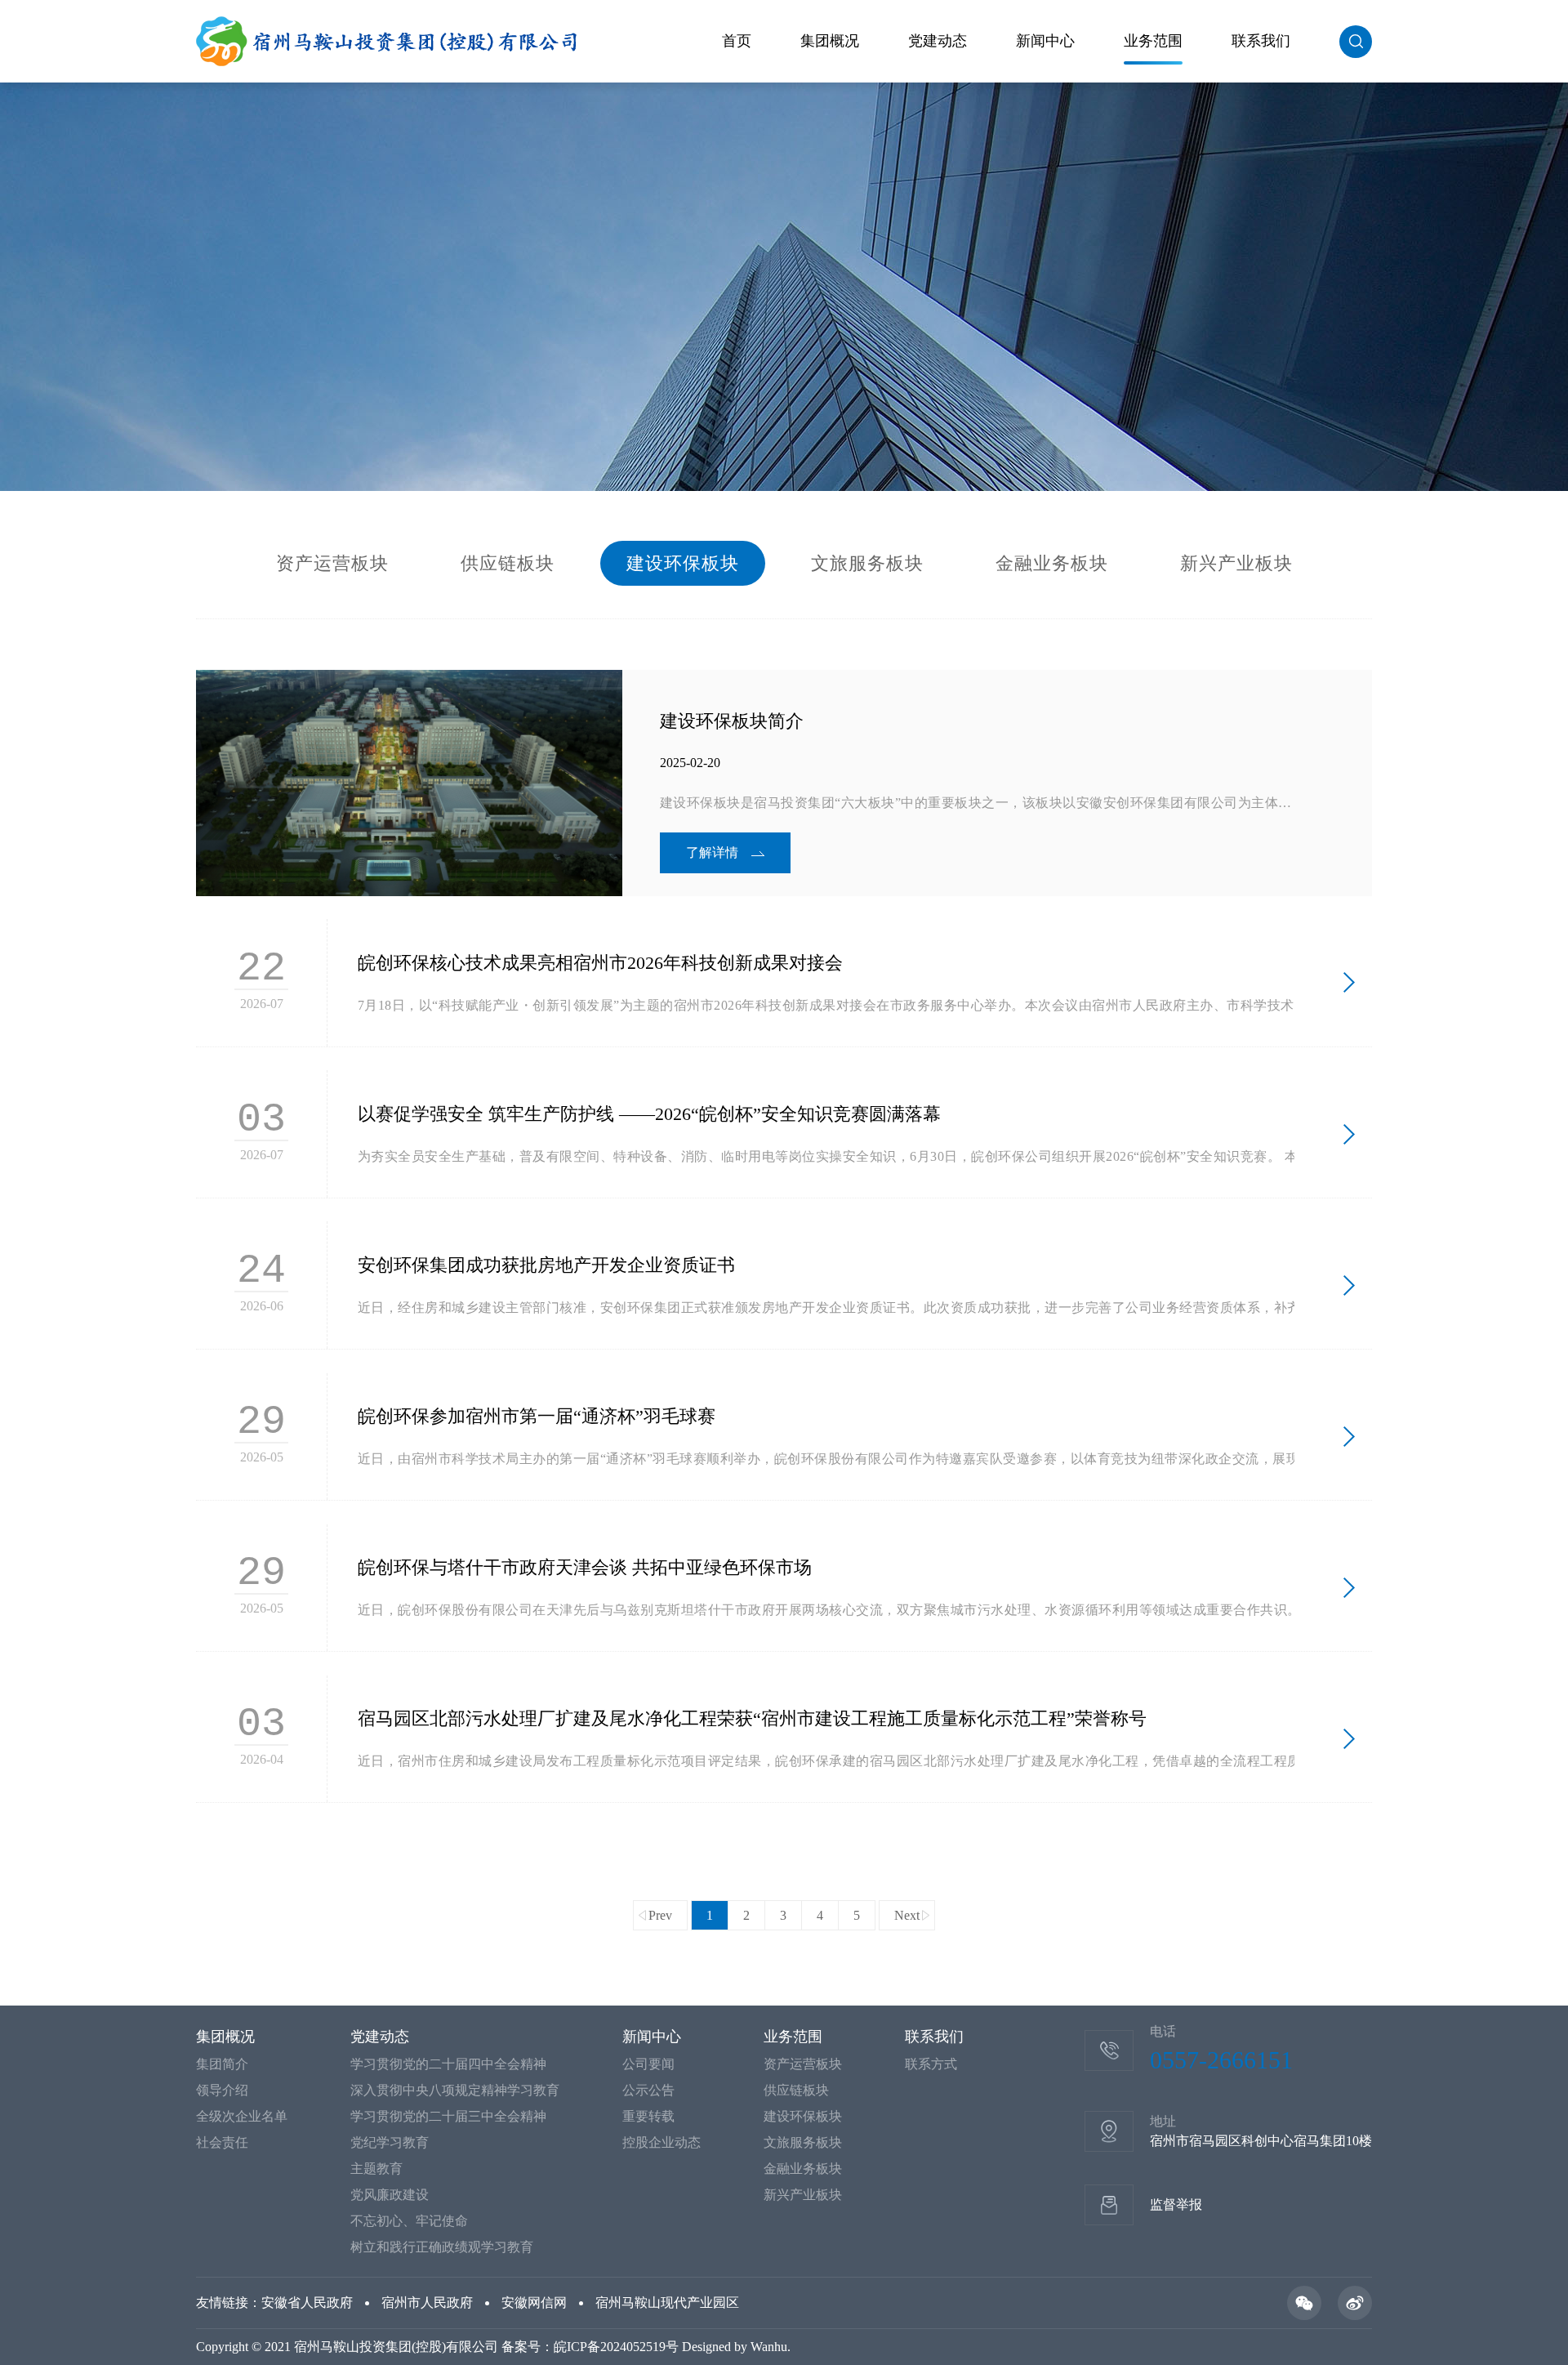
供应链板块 (508, 563)
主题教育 (376, 2169)
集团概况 (830, 41)
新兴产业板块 (1236, 563)
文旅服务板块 (867, 563)
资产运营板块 (332, 563)
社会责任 (222, 2142)
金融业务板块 (1052, 563)
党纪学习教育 (390, 2142)
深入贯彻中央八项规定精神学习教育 (455, 2090)
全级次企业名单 (242, 2116)
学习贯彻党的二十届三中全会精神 (448, 2116)
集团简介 (222, 2064)
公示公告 (648, 2090)
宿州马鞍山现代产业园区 (667, 2303)
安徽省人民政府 (307, 2303)
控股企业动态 (661, 2142)
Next (907, 1915)
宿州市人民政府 (427, 2303)
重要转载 (648, 2116)
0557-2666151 (1221, 2060)
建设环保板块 (683, 563)
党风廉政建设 (390, 2195)
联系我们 (1261, 41)
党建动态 (938, 41)
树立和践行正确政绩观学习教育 (442, 2247)
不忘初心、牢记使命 (409, 2221)
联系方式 (931, 2064)
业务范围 (1153, 41)
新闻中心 (1045, 41)
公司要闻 (648, 2064)
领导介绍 (222, 2090)
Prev (660, 1915)
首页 (737, 41)
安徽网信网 (534, 2303)
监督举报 (1176, 2204)
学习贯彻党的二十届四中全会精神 (448, 2064)
